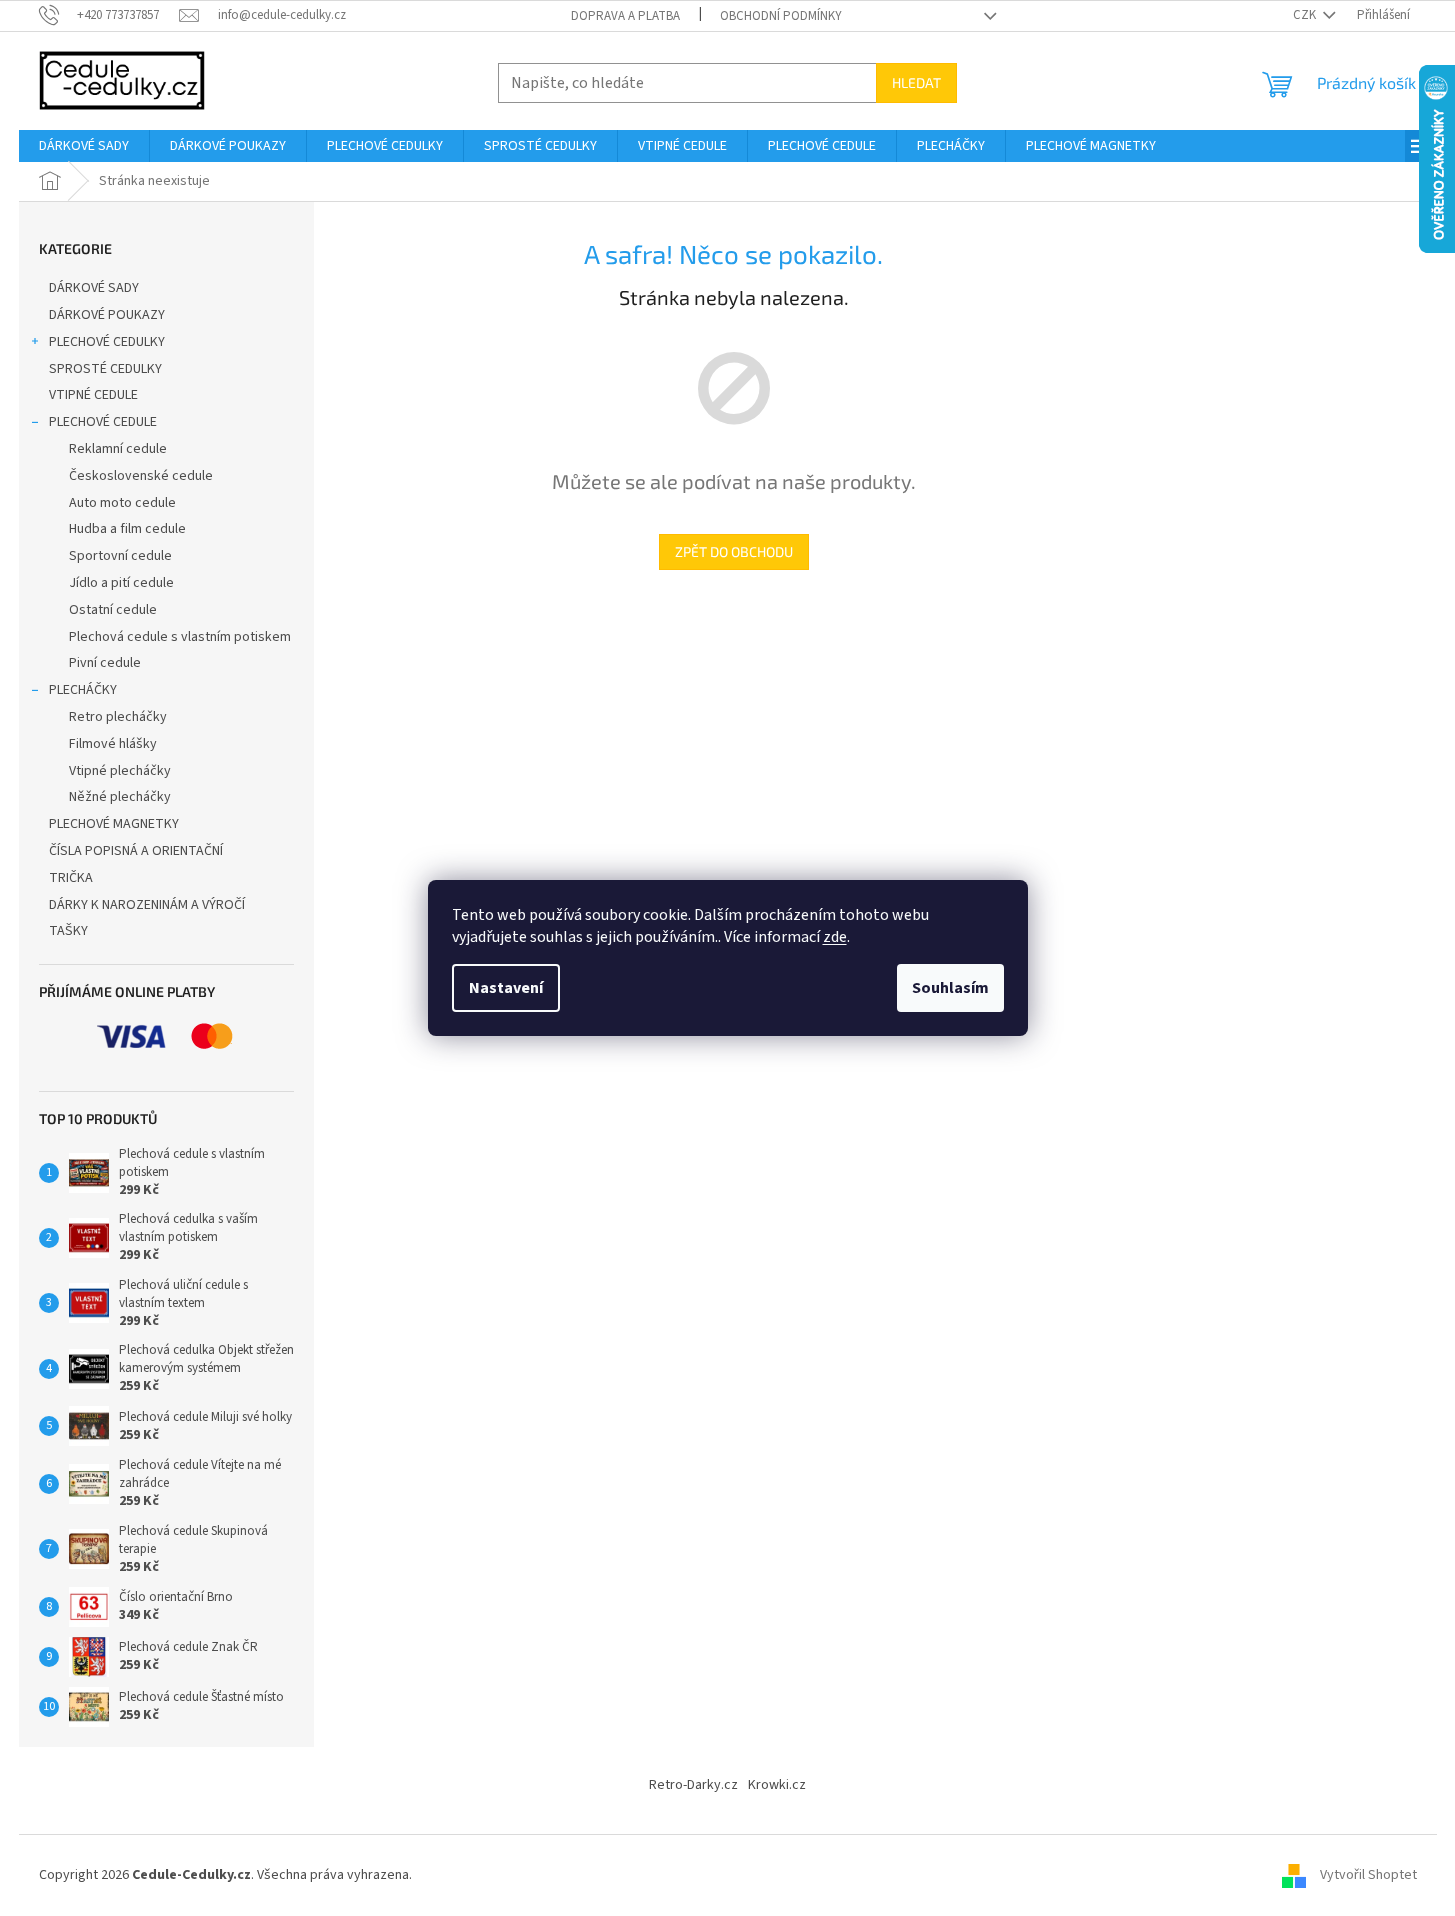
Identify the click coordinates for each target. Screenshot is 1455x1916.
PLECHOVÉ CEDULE (103, 422)
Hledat (916, 82)
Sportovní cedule (120, 556)
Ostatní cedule (113, 610)
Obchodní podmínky (781, 16)
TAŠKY (68, 931)
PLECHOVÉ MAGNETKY (114, 824)
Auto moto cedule (122, 503)
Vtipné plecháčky (120, 771)
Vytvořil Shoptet (1368, 1875)
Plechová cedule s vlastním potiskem (180, 637)
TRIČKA (71, 878)
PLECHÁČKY (83, 690)
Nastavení (506, 988)
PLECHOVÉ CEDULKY (107, 342)
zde (835, 937)
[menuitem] (84, 146)
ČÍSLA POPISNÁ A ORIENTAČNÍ (136, 851)
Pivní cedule (105, 663)
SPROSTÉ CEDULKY (105, 369)
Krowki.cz (777, 1785)
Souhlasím (950, 988)
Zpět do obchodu (734, 551)
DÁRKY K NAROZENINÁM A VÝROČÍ (147, 905)
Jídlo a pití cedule (121, 583)
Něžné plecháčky (120, 797)
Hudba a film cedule (127, 529)
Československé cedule (141, 476)
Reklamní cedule (118, 449)
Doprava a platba (625, 16)
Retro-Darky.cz (693, 1785)
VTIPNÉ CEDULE (93, 395)
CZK (1306, 15)
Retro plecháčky (118, 717)
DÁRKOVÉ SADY (94, 288)
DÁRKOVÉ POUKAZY (107, 315)
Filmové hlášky (113, 744)
